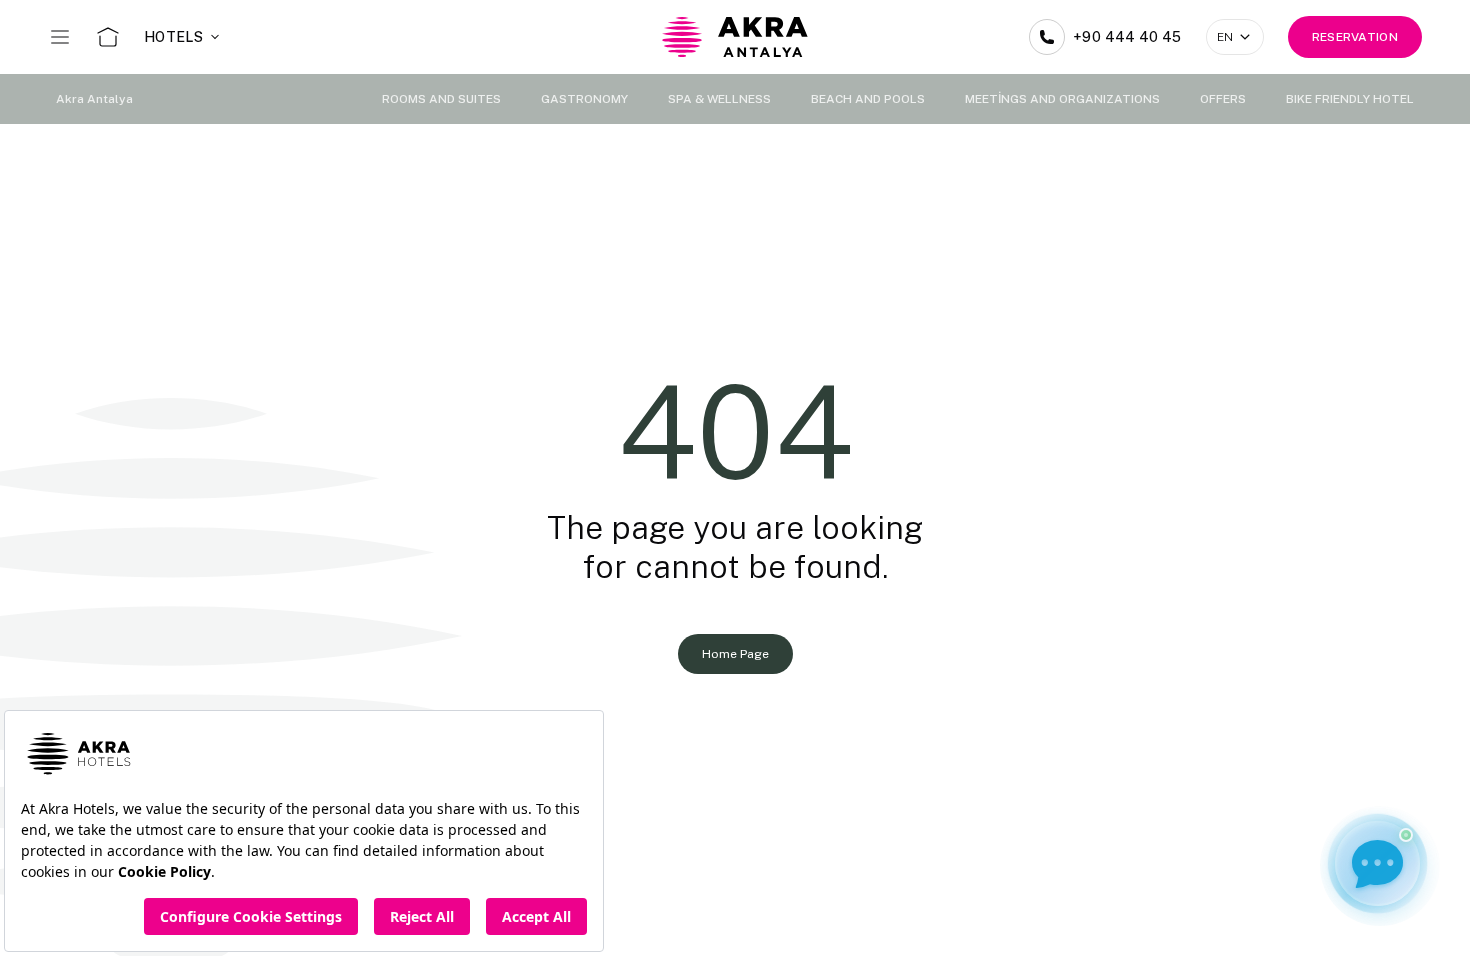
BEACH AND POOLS (868, 99)
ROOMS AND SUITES (441, 99)
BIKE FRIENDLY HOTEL (1350, 99)
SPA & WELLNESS (719, 99)
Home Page (735, 654)
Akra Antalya (94, 99)
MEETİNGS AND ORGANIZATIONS (1062, 99)
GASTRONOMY (584, 99)
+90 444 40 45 (1127, 37)
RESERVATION (1355, 37)
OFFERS (1223, 99)
